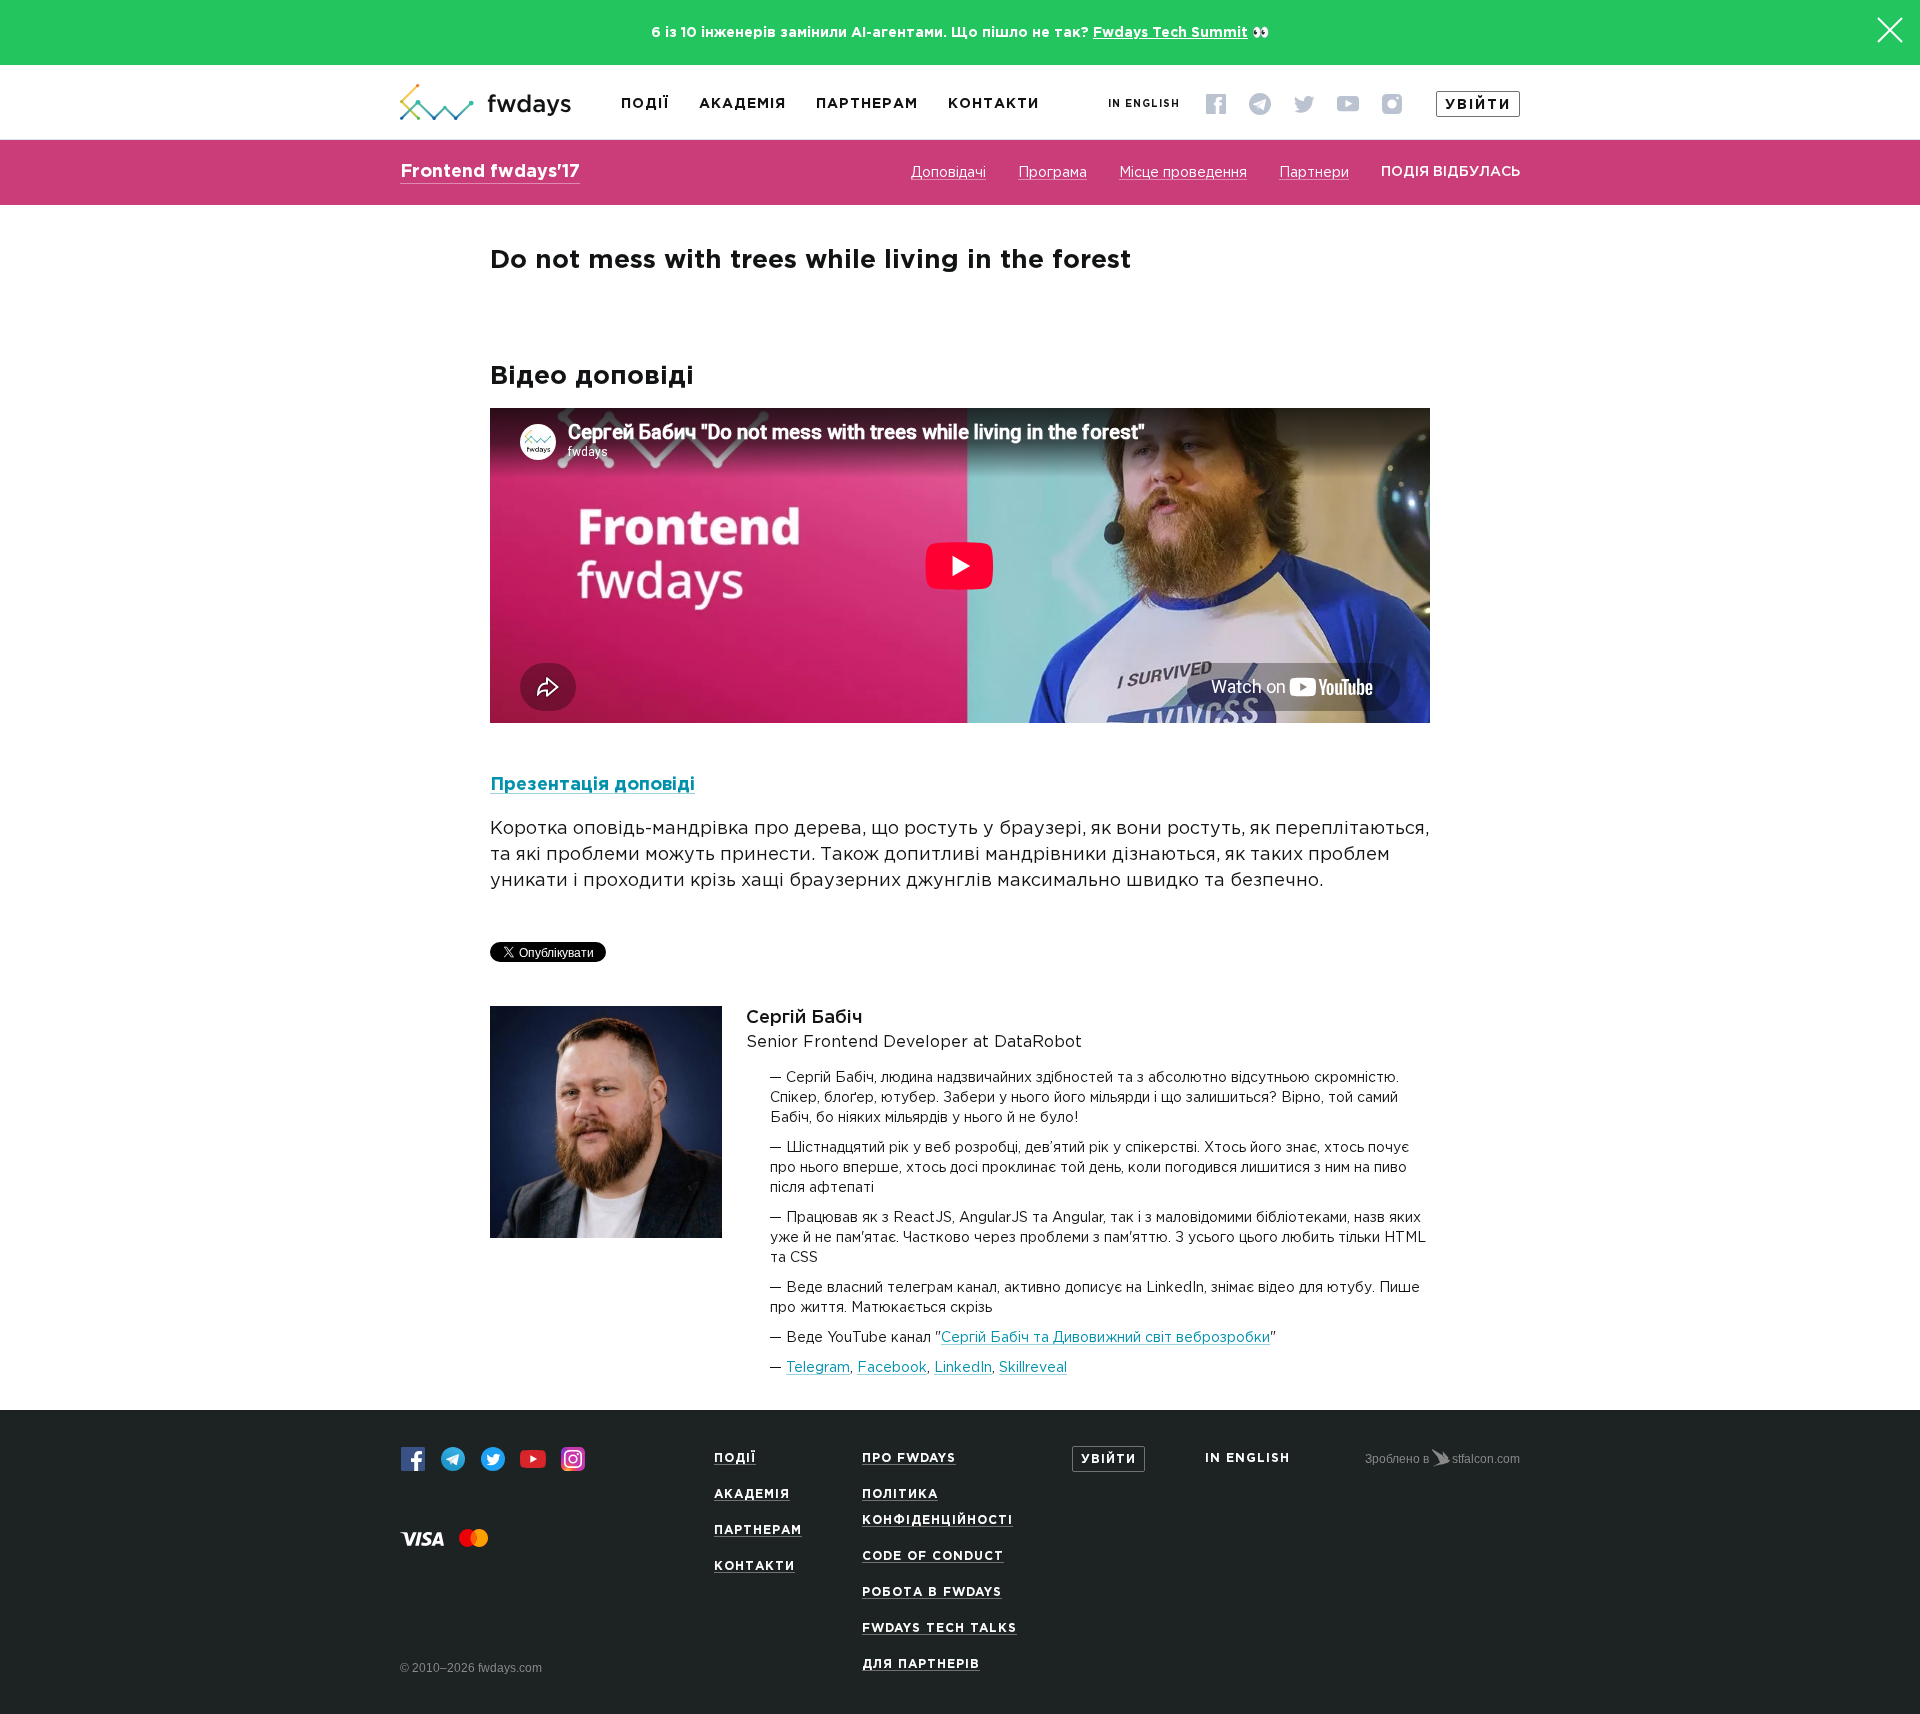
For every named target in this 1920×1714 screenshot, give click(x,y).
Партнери (1314, 173)
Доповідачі (948, 173)
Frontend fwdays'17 (490, 172)
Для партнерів (921, 1664)
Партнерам (867, 104)
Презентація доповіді (592, 785)
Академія (742, 104)
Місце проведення (1183, 173)
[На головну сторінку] (485, 104)
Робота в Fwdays (932, 1592)
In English (1144, 104)
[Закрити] (1890, 30)
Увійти (1478, 105)
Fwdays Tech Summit (1170, 33)
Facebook (892, 1368)
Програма (1052, 173)
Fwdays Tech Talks (939, 1628)
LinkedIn (963, 1368)
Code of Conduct (933, 1556)
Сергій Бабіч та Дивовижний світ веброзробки (1105, 1338)
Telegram (818, 1368)
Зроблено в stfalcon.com (1442, 1459)
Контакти (993, 104)
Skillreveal (1033, 1368)
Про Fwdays (909, 1458)
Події (645, 104)
